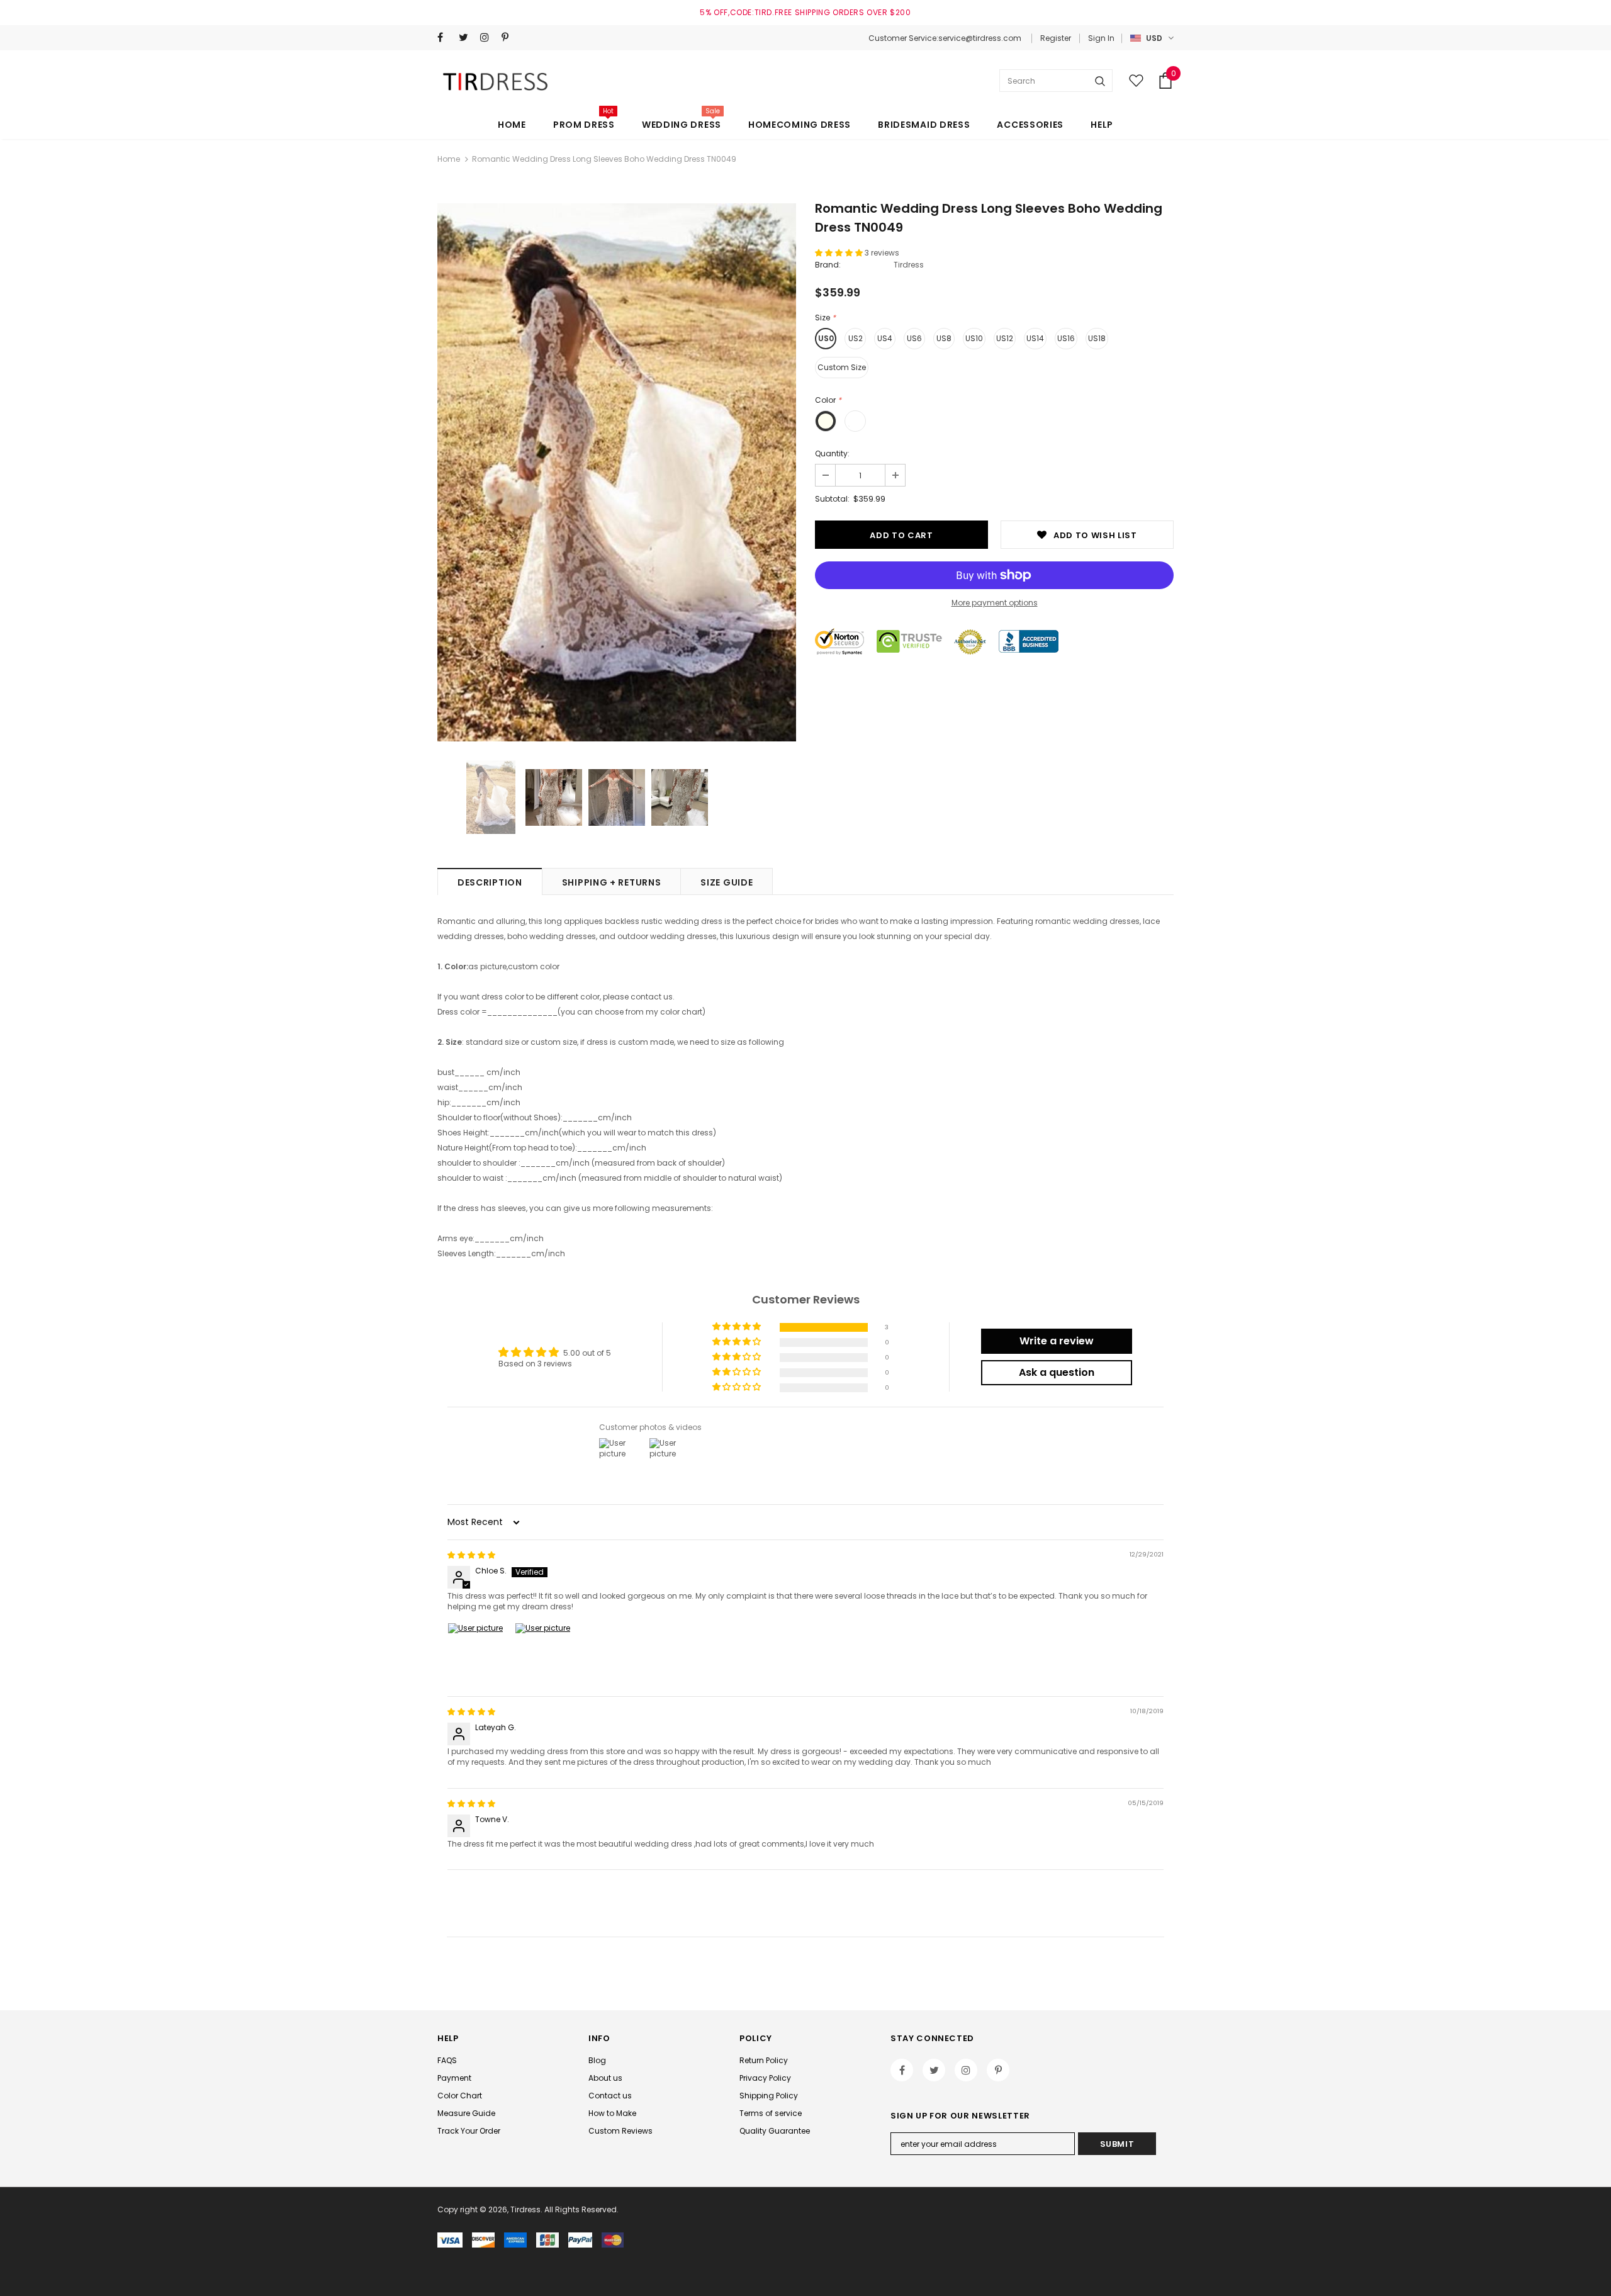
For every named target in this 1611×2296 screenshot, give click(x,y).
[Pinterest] (509, 37)
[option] (617, 472)
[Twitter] (467, 37)
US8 (944, 338)
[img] (471, 1555)
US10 (974, 338)
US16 (1066, 338)
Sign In (1101, 38)
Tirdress (909, 265)
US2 (856, 338)
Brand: (828, 265)
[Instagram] (488, 37)
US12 (1005, 338)
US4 (885, 338)
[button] (840, 253)
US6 (914, 338)
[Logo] (497, 81)
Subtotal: (832, 499)
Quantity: (832, 453)
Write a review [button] (1057, 1341)
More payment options (995, 603)
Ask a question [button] (1057, 1372)
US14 (1035, 338)
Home (449, 159)
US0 (826, 338)
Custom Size (842, 367)
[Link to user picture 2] (545, 1653)
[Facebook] (445, 37)
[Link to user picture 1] (478, 1653)
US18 (1097, 338)
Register (1056, 38)
